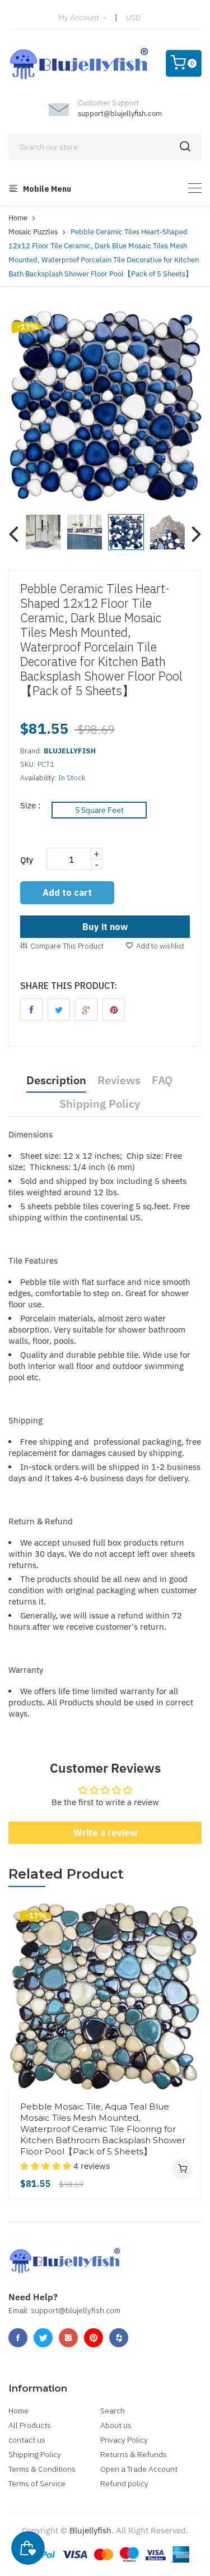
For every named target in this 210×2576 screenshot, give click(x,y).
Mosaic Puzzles (33, 232)
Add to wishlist (160, 946)
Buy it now (105, 927)
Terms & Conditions (42, 2469)
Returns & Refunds (134, 2454)
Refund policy (124, 2483)
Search (113, 2411)
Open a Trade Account (139, 2469)
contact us (27, 2440)
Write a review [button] (105, 1833)
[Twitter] (43, 2338)
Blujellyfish (90, 2530)
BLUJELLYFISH (70, 751)
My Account (80, 17)
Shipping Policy (35, 2454)
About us (116, 2425)
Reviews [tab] (119, 1080)
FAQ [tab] (162, 1080)
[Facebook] (18, 2338)
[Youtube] (94, 2338)
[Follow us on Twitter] (59, 1010)
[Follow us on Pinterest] (114, 1010)
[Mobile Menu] (195, 188)
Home (18, 218)
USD (133, 17)
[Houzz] (119, 2338)
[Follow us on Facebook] (31, 1010)
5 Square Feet (99, 810)
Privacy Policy (124, 2440)
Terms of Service (37, 2483)
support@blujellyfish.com (120, 114)
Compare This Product (67, 946)
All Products (30, 2425)
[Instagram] (68, 2338)
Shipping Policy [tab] (100, 1104)
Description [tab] (56, 1080)
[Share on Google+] (86, 1010)
